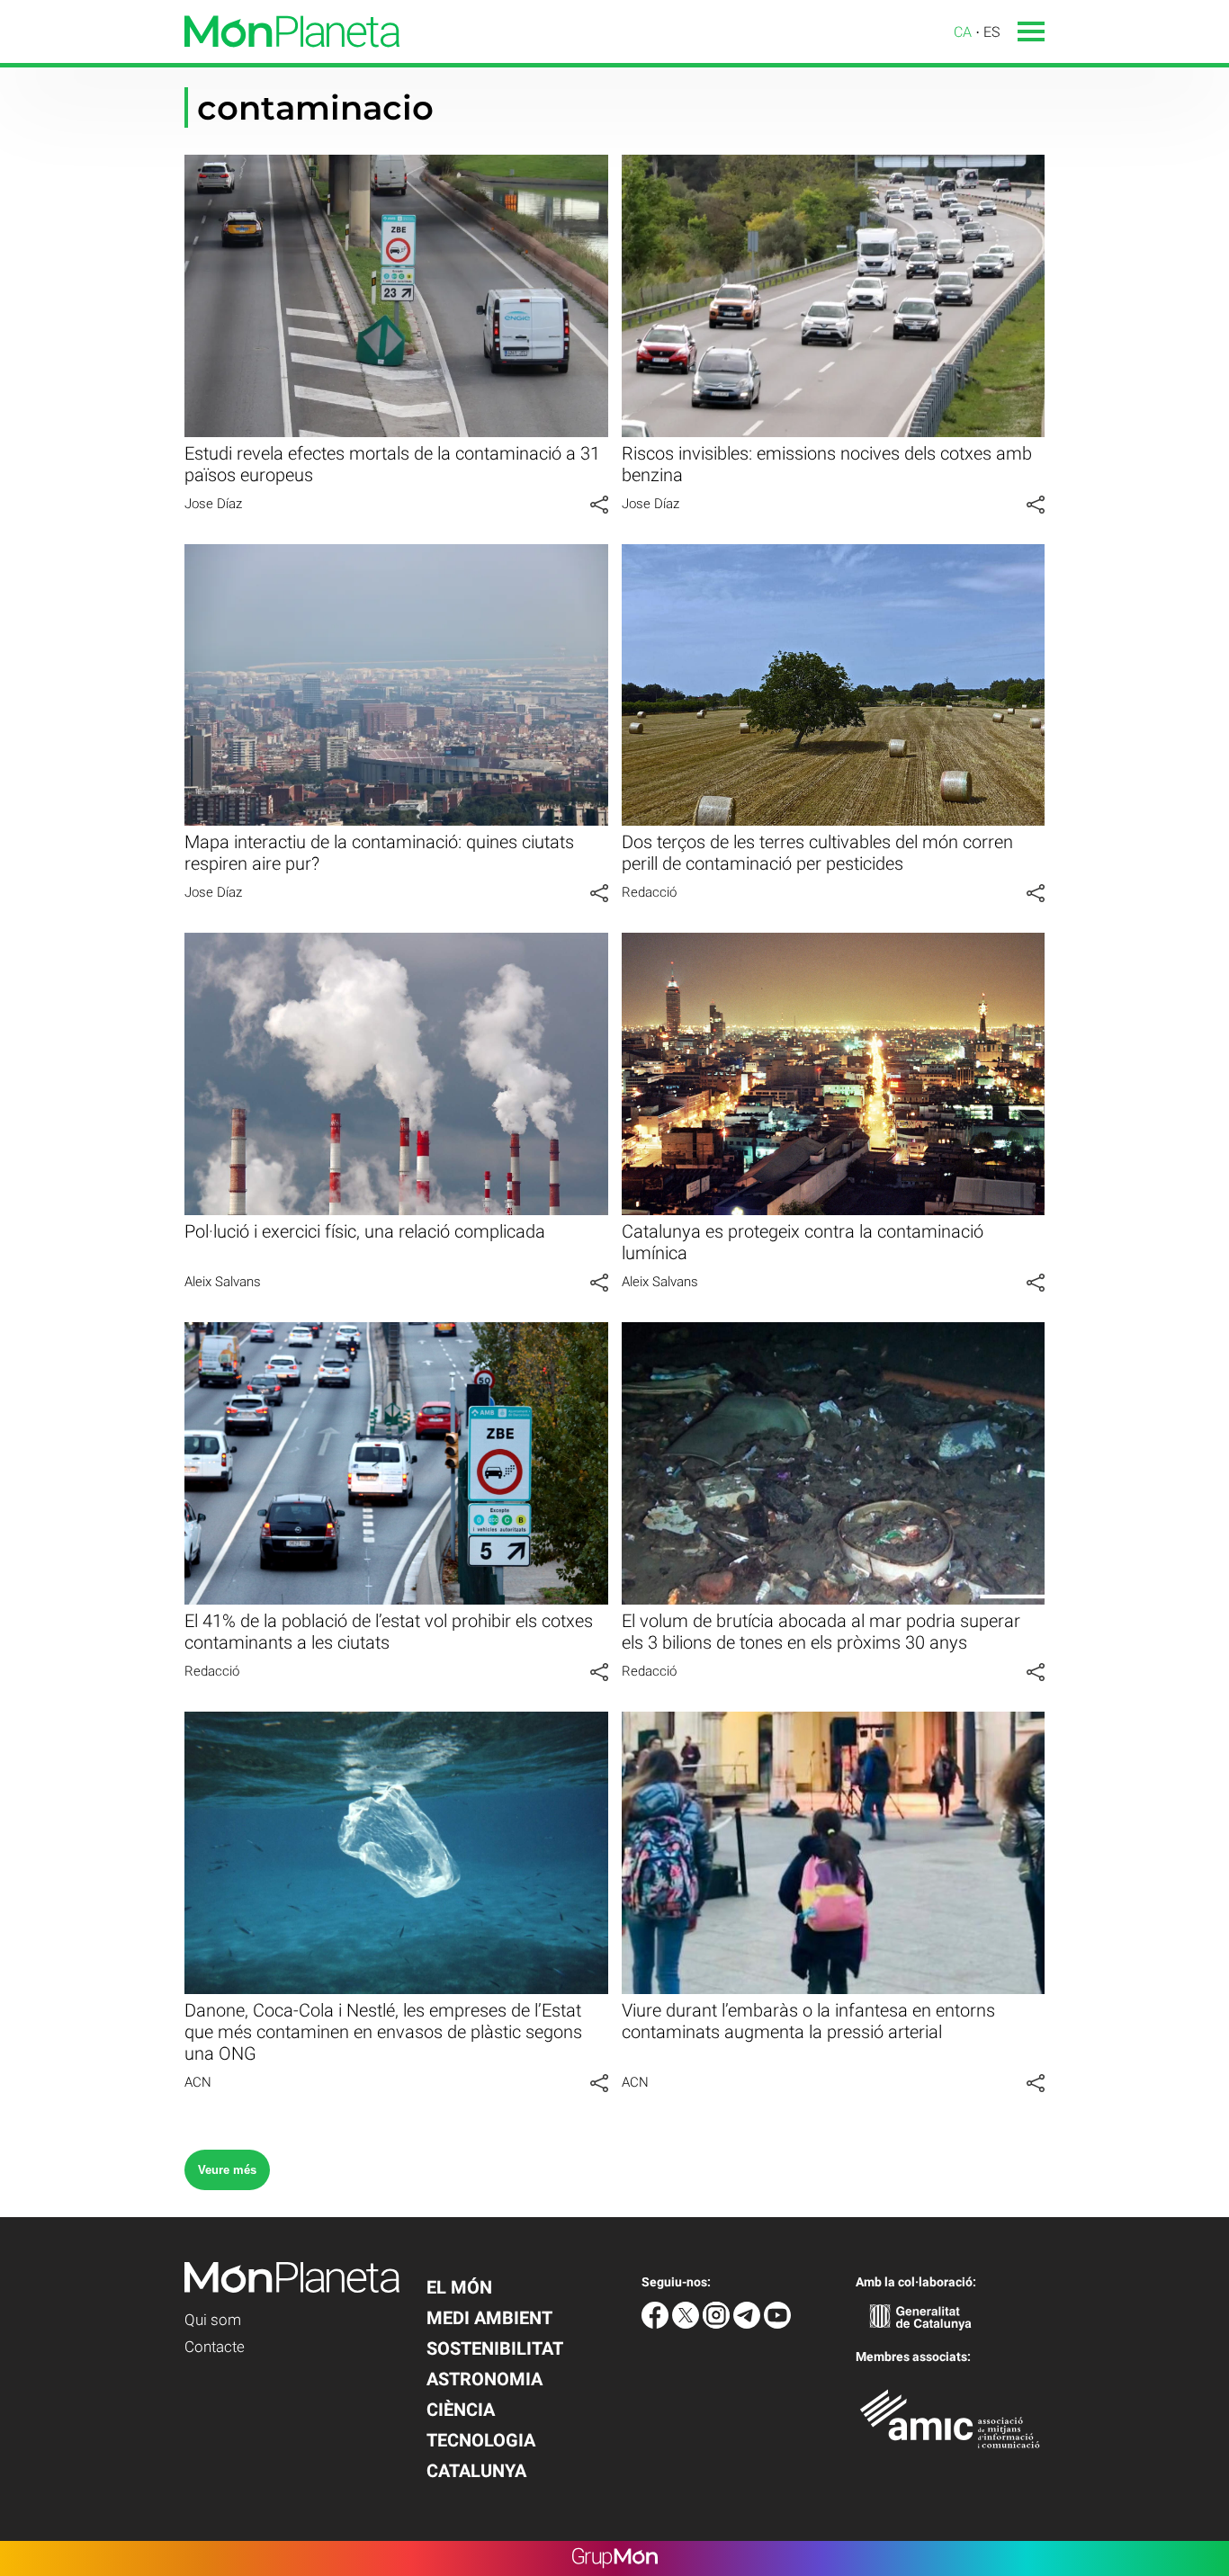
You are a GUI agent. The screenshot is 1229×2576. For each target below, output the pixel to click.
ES (991, 32)
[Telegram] (749, 2324)
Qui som (213, 2320)
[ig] (718, 2324)
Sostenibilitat (495, 2348)
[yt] (777, 2324)
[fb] (657, 2324)
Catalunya (476, 2471)
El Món (459, 2287)
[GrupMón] (615, 2558)
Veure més (227, 2170)
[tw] (687, 2324)
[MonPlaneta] (200, 58)
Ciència (461, 2410)
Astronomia (484, 2379)
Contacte (215, 2347)
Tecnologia (481, 2440)
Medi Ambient (489, 2318)
